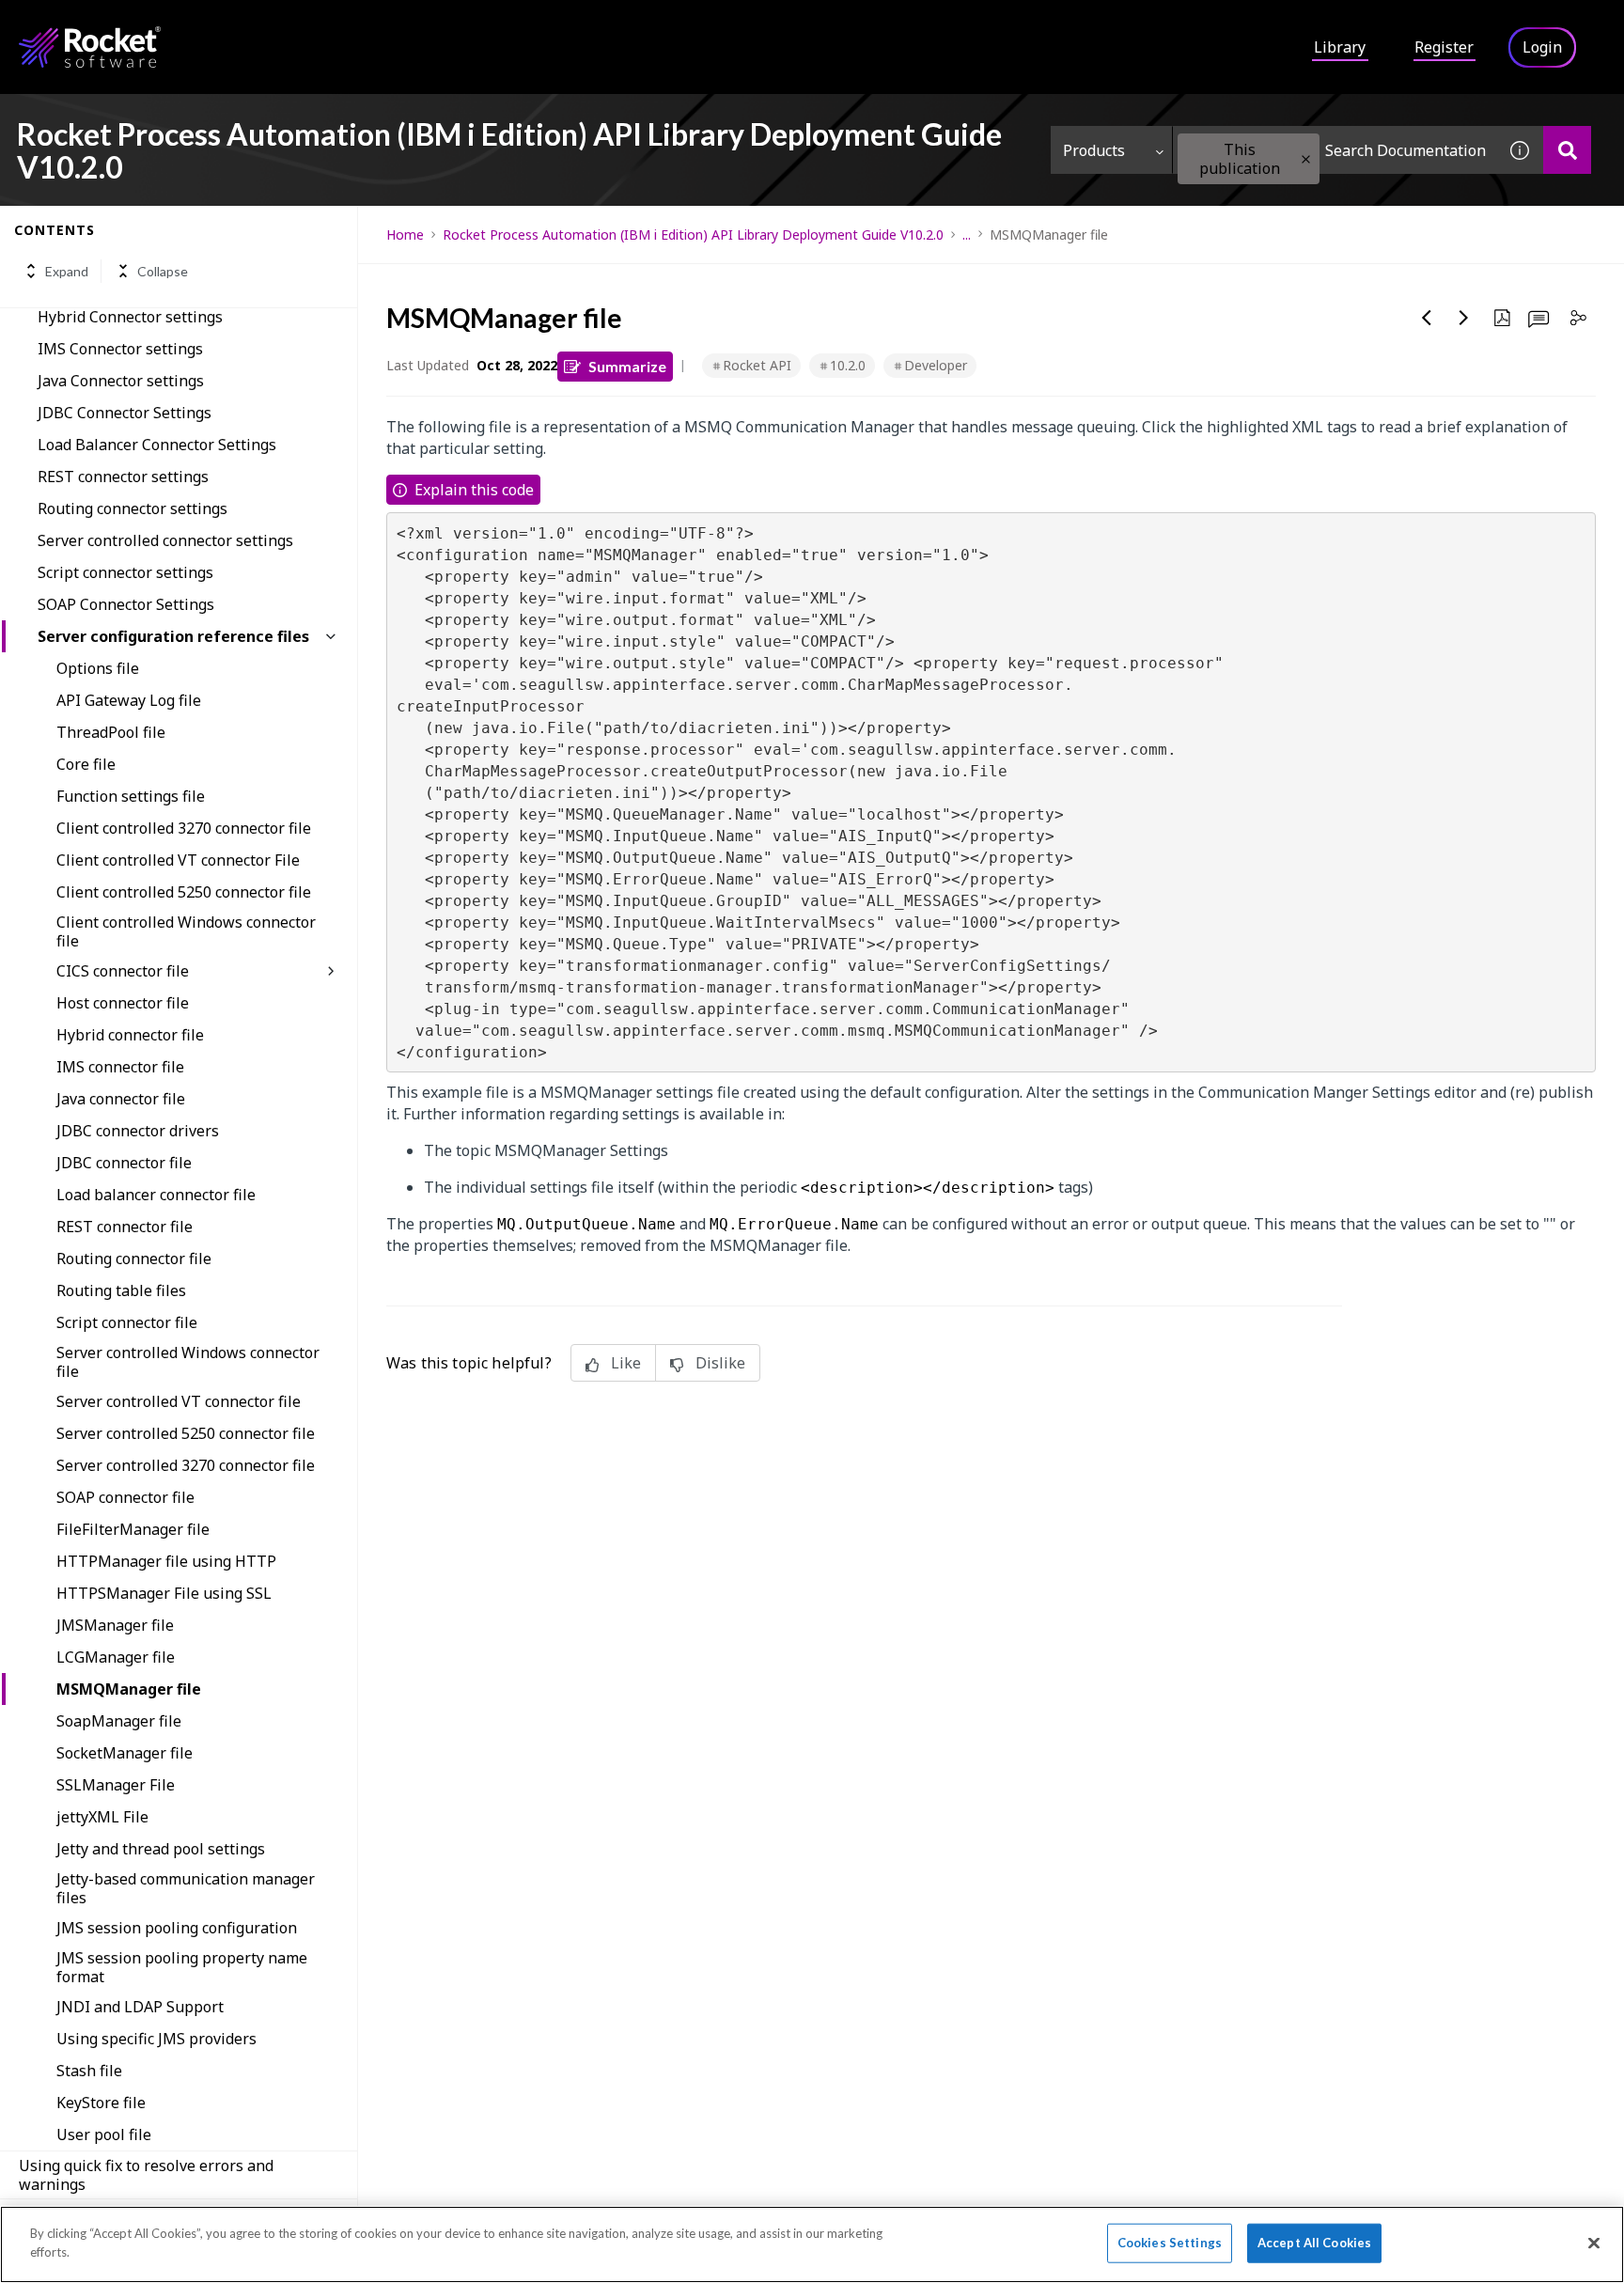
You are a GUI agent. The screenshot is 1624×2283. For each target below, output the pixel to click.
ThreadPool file (111, 732)
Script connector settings (125, 572)
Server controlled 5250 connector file (186, 1433)
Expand (67, 271)
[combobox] (1335, 150)
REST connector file (125, 1227)
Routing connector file (134, 1259)
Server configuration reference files (173, 636)
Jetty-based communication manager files (186, 1888)
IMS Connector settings (120, 349)
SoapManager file (119, 1721)
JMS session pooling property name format (182, 1967)
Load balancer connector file (156, 1195)
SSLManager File (116, 1785)
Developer (936, 365)
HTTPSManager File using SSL (164, 1593)
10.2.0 (848, 365)
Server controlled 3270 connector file (186, 1465)
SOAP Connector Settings (126, 604)
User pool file (104, 2134)
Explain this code (474, 490)
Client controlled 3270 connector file (184, 828)
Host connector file (123, 1003)
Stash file (89, 2071)
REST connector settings (123, 477)
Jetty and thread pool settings (161, 1849)
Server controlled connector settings (165, 540)
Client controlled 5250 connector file (184, 892)
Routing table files (121, 1290)
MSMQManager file (129, 1689)
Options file (98, 668)
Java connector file (121, 1099)
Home (405, 235)
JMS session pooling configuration (177, 1928)
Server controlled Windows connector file (188, 1362)
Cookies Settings (1170, 2243)
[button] (1306, 159)
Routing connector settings (133, 508)
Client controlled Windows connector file (186, 931)
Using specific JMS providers (156, 2039)
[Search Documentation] (1567, 150)
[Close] (1594, 2243)
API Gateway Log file (129, 700)
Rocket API (757, 365)
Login (1542, 47)
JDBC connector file (124, 1163)
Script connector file (127, 1322)
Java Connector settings (121, 381)
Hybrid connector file (130, 1035)
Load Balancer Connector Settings (157, 445)
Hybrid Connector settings (130, 317)
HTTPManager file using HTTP (166, 1561)
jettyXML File (102, 1817)
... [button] (967, 235)
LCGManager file (116, 1657)
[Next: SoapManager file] (1464, 318)
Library (1340, 47)
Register (1444, 47)
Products (1094, 150)
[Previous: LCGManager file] (1427, 318)
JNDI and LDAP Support (140, 2007)
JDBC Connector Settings (125, 413)
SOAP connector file (125, 1497)
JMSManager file (115, 1625)
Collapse (163, 271)
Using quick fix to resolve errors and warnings (146, 2175)
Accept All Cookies (1314, 2243)
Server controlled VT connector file (179, 1401)
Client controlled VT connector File (178, 860)
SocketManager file (125, 1753)
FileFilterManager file (133, 1529)
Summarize (627, 366)
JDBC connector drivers (138, 1131)
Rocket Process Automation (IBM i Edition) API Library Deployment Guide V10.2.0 (693, 235)
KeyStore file (101, 2103)
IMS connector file (120, 1067)
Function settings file (131, 796)
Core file (86, 764)
